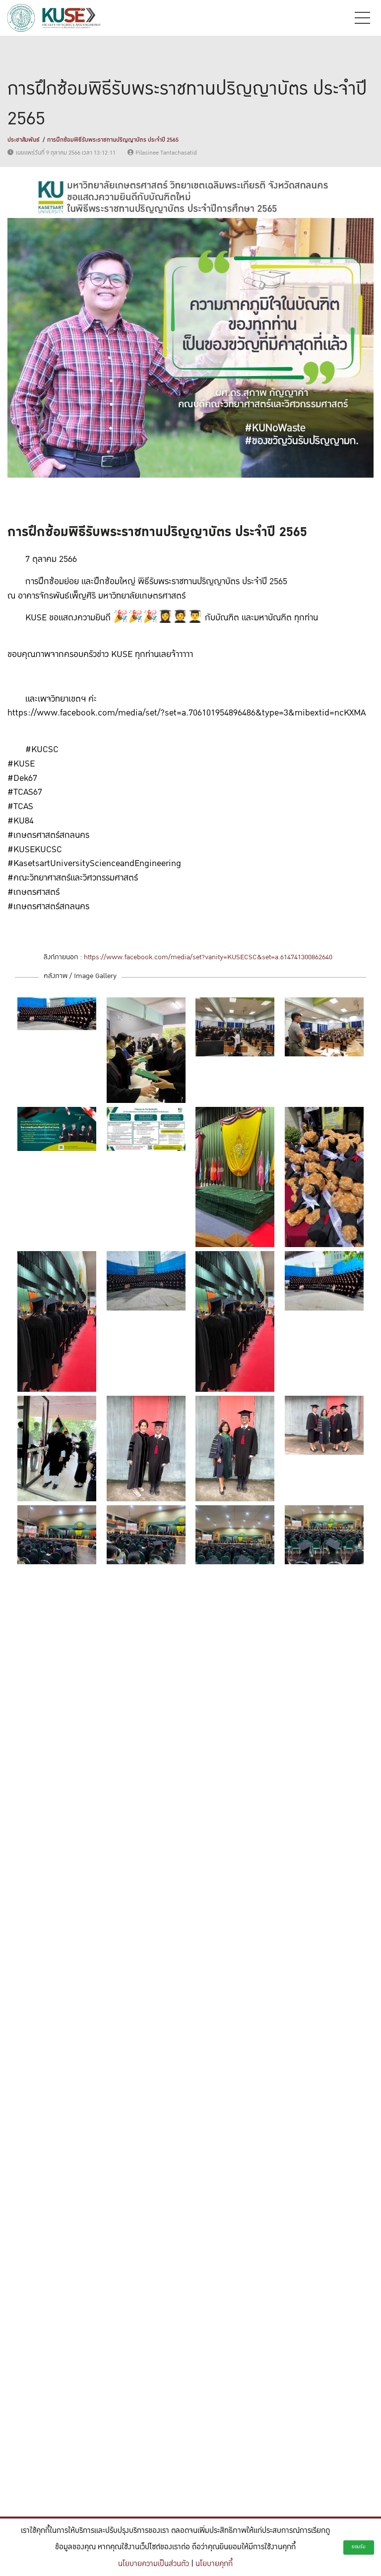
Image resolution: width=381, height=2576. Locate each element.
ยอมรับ (359, 2547)
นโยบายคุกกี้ (214, 2564)
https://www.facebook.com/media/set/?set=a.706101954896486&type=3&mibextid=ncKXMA (187, 713)
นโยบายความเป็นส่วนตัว (154, 2564)
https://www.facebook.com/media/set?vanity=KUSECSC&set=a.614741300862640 (208, 957)
